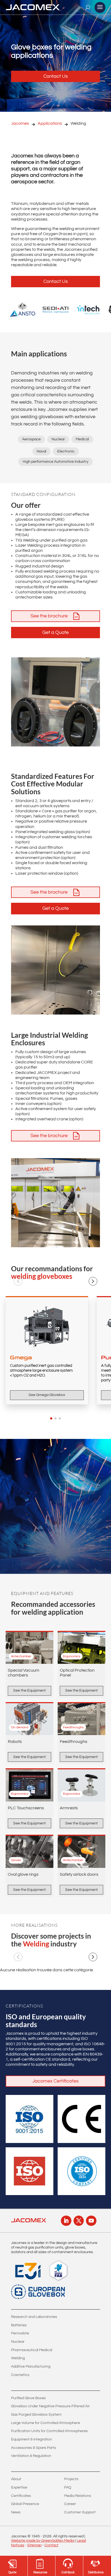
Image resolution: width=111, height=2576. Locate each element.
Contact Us (56, 76)
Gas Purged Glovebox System (36, 2415)
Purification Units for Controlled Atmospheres (49, 2431)
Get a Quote (55, 632)
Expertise (19, 2487)
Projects (71, 2479)
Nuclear (18, 2342)
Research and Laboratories (34, 2317)
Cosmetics (20, 2375)
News (16, 2512)
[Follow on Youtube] (91, 2221)
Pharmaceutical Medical (32, 2350)
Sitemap (34, 2545)
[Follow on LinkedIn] (66, 2221)
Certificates (21, 2496)
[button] (18, 1281)
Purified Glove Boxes (28, 2398)
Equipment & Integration (32, 2439)
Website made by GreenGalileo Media (43, 2541)
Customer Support (80, 2512)
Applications (50, 123)
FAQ (68, 2487)
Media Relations (78, 2496)
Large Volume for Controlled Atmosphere (46, 2423)
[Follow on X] (79, 2221)
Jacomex (20, 123)
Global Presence (25, 2504)
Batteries (19, 2325)
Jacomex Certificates (55, 2081)
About (16, 2479)
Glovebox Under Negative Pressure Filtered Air (50, 2406)
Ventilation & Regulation (31, 2456)
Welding (18, 2358)
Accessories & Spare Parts (34, 2448)
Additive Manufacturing (31, 2367)
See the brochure (49, 616)
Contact (51, 2545)
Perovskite (20, 2333)
